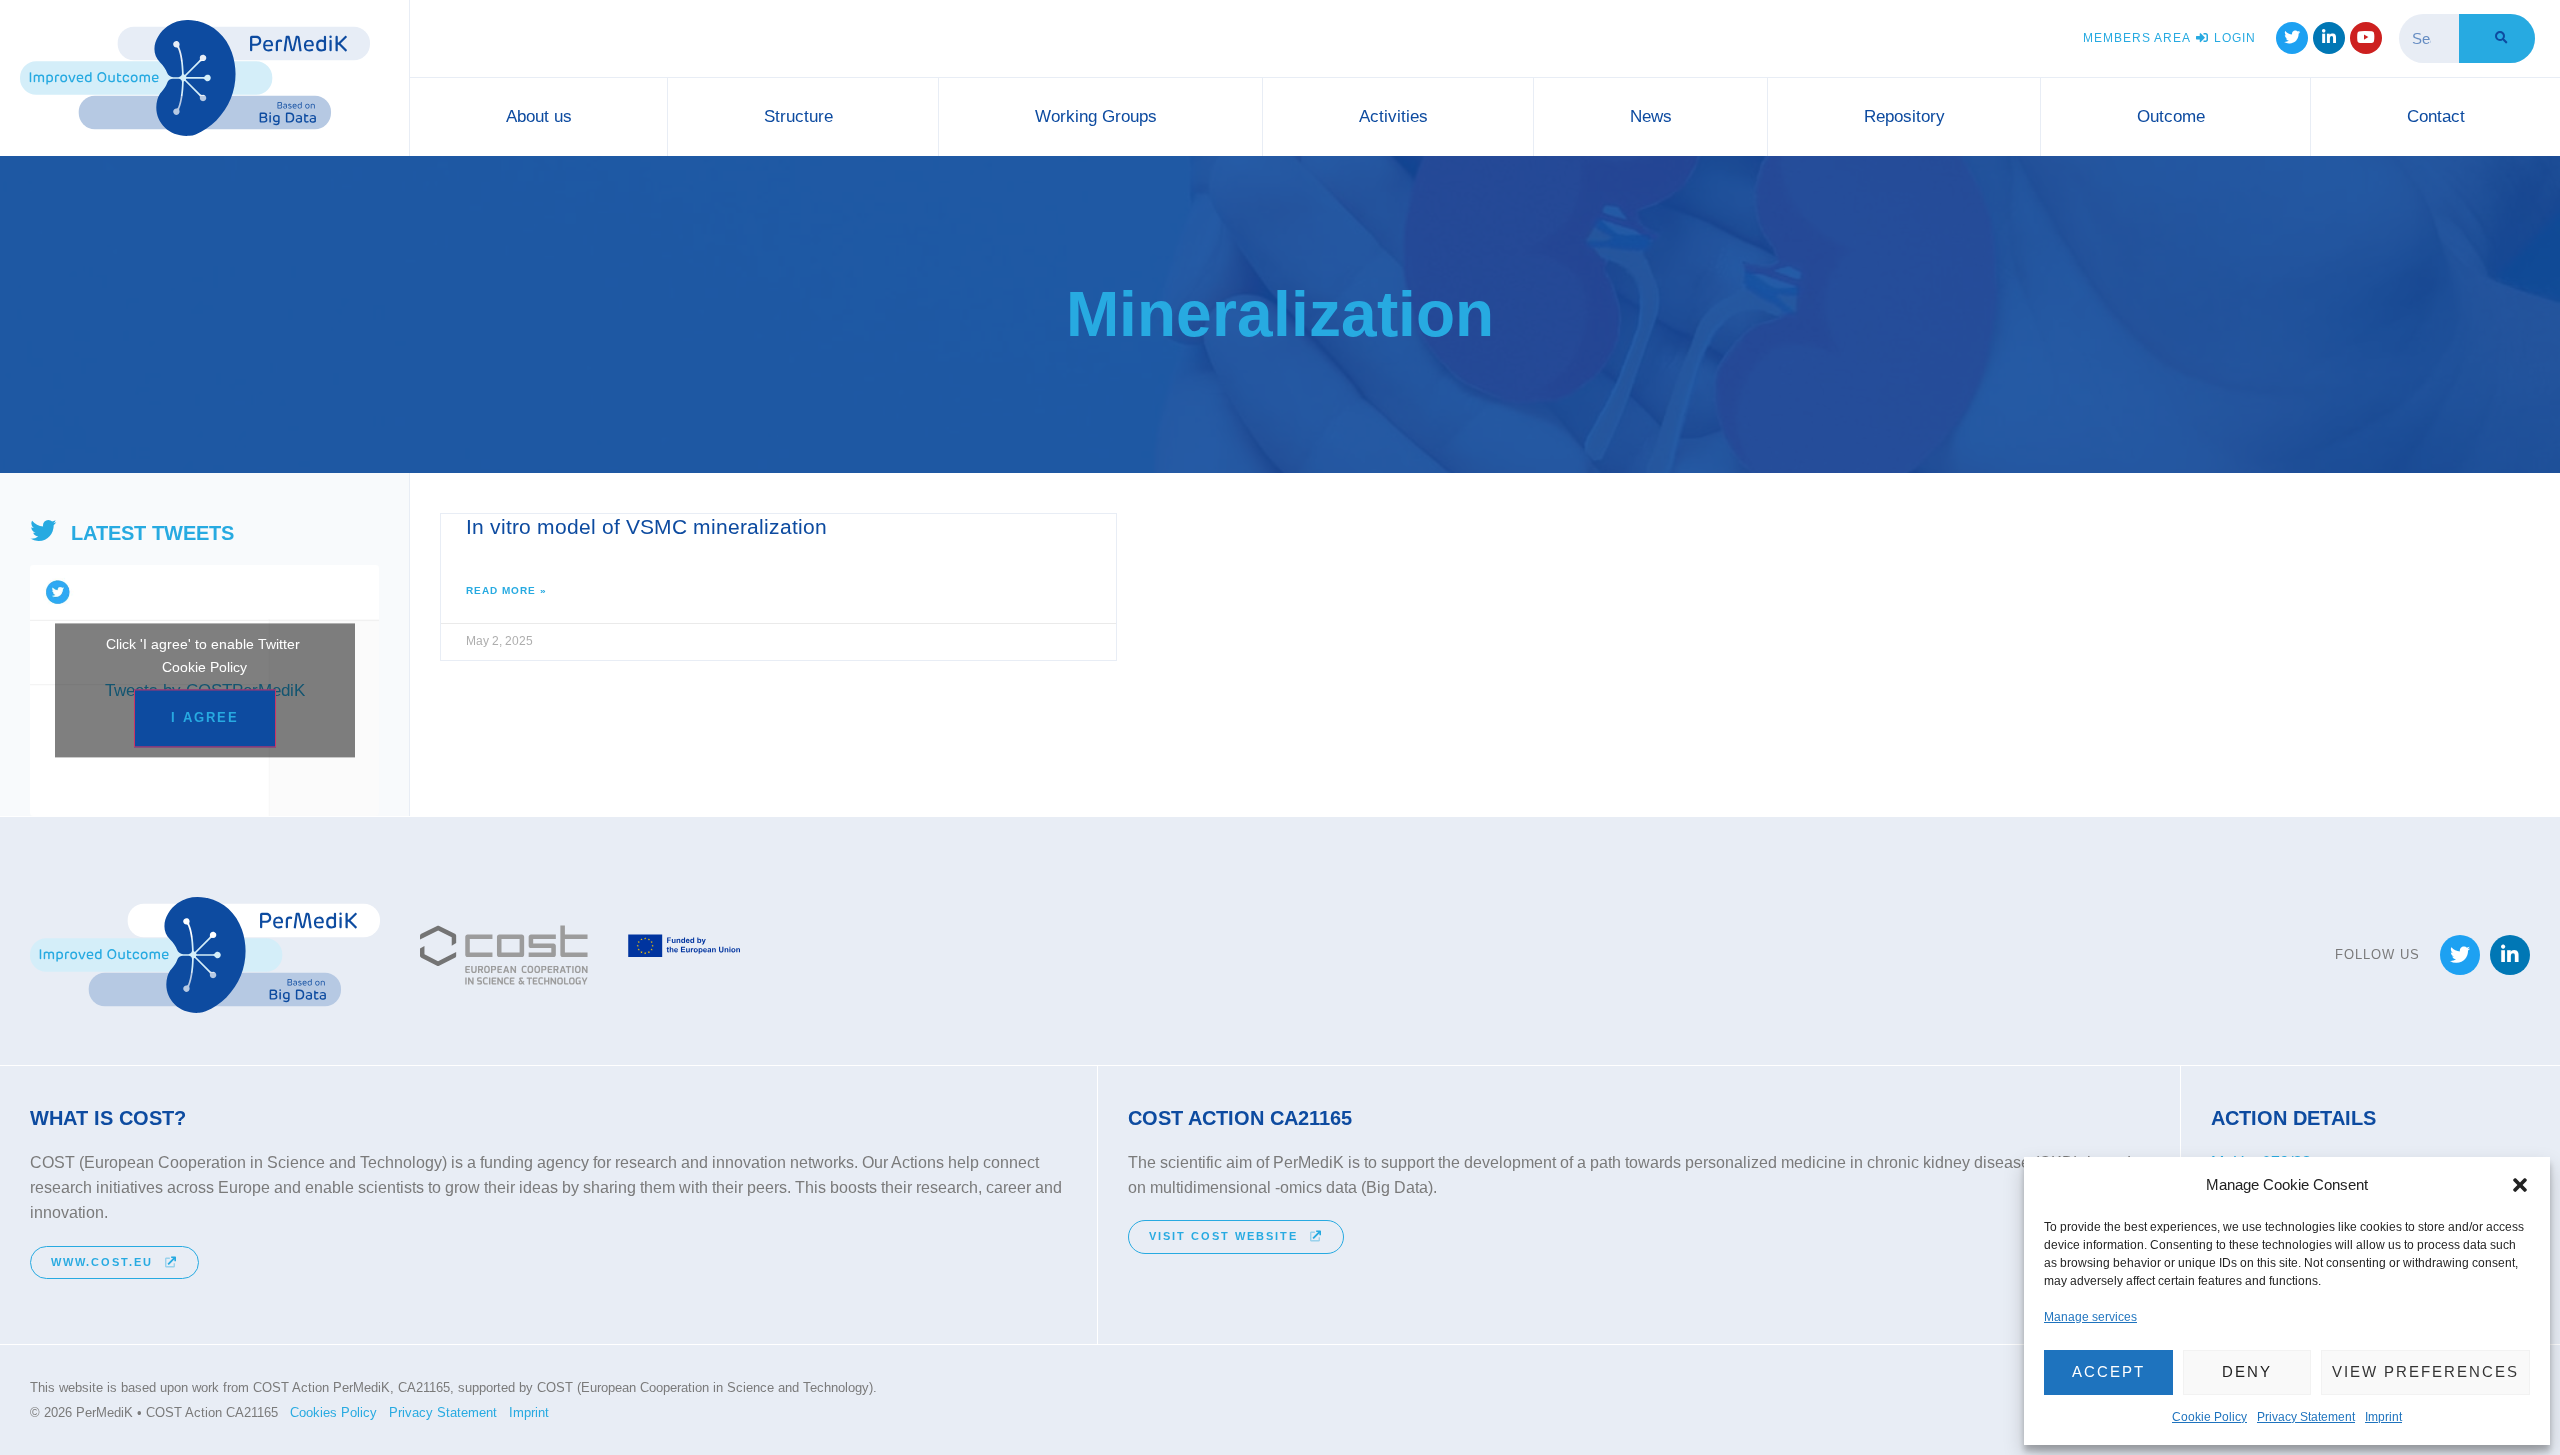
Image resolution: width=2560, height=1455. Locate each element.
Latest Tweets (152, 533)
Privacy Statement (2306, 1417)
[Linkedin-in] (2329, 38)
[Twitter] (2292, 38)
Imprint (2383, 1417)
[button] (2520, 1185)
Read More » (506, 590)
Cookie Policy (2209, 1417)
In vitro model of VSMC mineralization (646, 526)
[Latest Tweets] (43, 532)
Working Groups (1096, 116)
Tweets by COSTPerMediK (205, 681)
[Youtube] (2366, 38)
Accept (2108, 1371)
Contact (2436, 116)
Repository (1904, 116)
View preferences (2425, 1371)
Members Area (2137, 38)
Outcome (2171, 116)
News (1651, 116)
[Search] (2497, 38)
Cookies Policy (333, 1412)
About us (539, 116)
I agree (205, 718)
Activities (1393, 116)
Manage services (2090, 1317)
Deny (2247, 1371)
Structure (798, 116)
